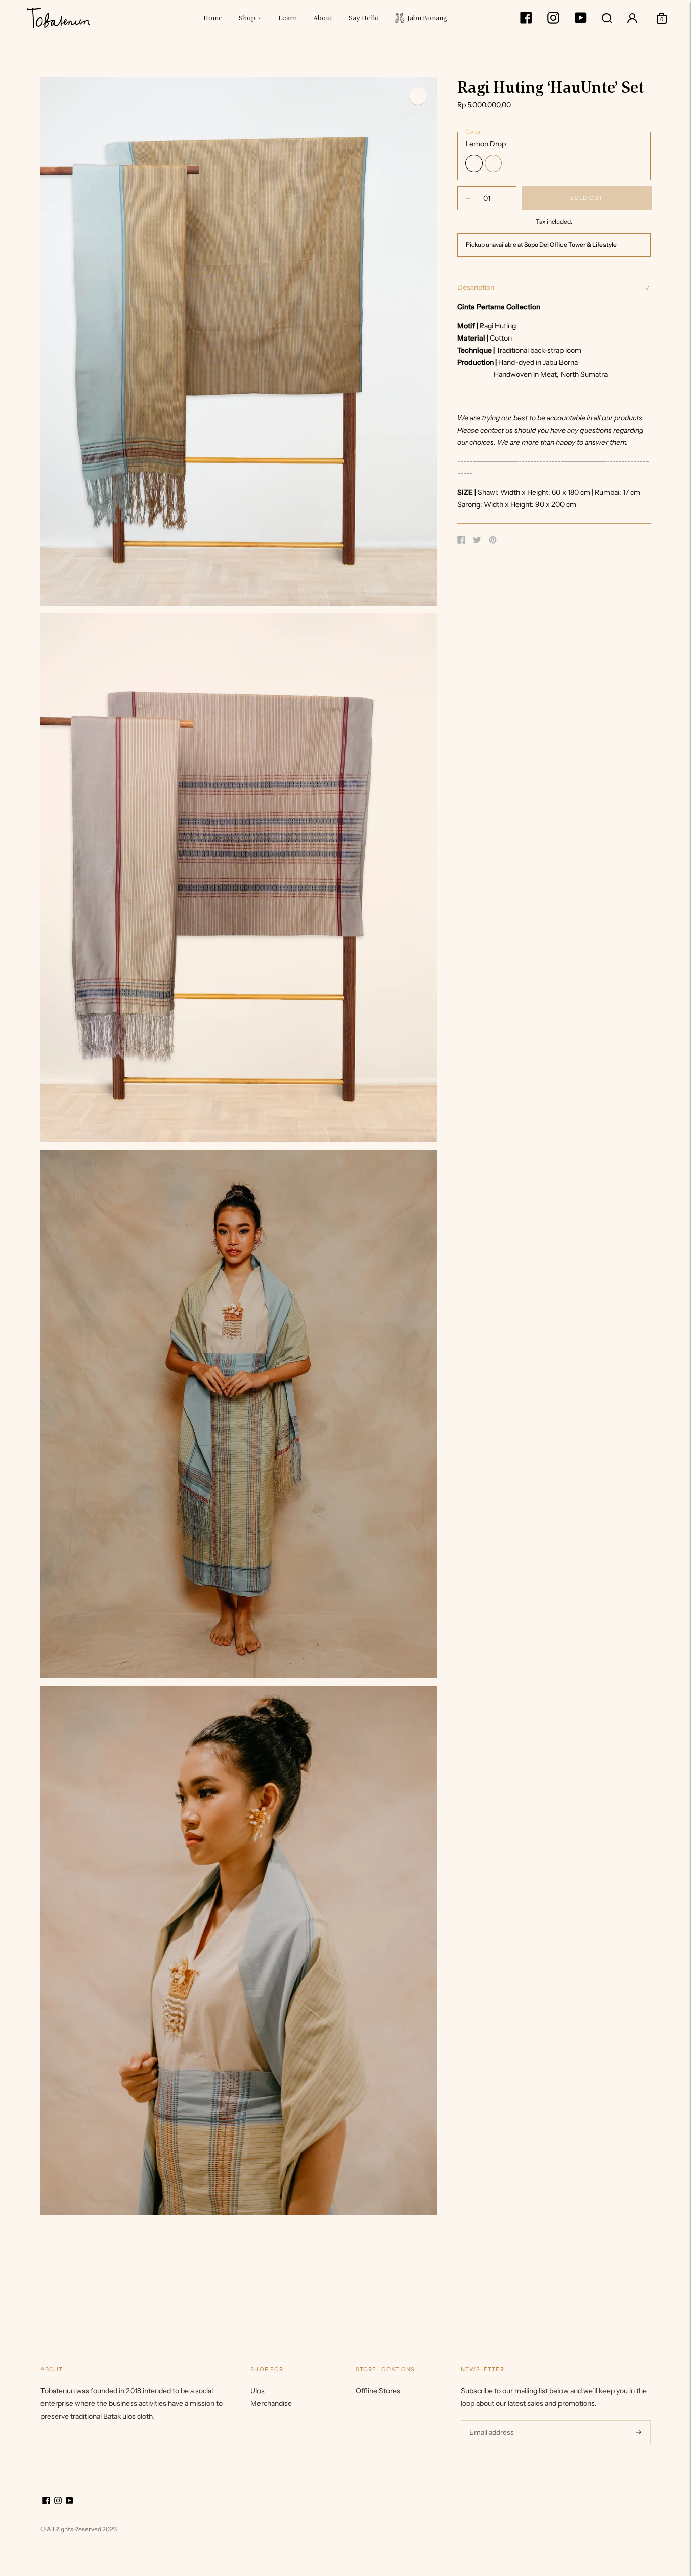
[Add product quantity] (468, 198)
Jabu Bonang (426, 18)
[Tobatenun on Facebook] (526, 21)
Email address (490, 2420)
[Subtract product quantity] (505, 198)
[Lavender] (493, 163)
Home (213, 18)
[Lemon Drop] (474, 163)
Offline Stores (378, 2391)
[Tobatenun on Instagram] (553, 21)
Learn (288, 18)
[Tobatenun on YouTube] (581, 21)
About (323, 18)
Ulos (257, 2391)
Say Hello (364, 18)
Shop (247, 18)
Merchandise (271, 2403)
